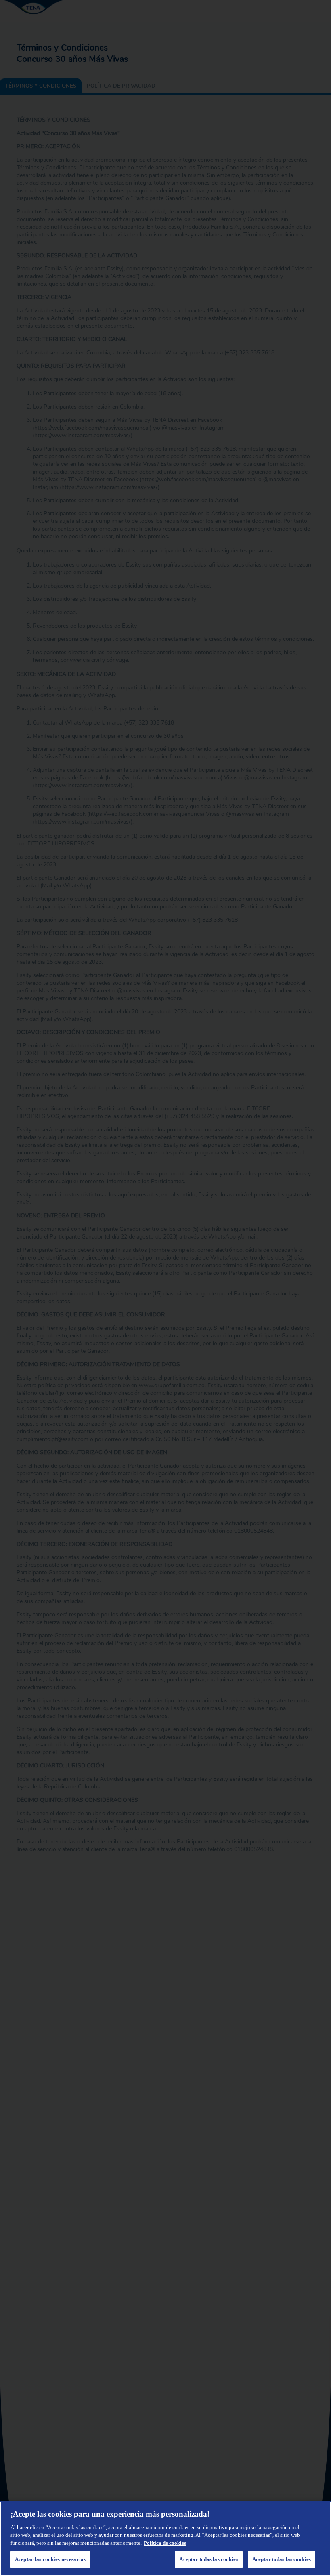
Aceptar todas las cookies (282, 2559)
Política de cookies (165, 2543)
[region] (165, 2539)
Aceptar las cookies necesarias (50, 2559)
